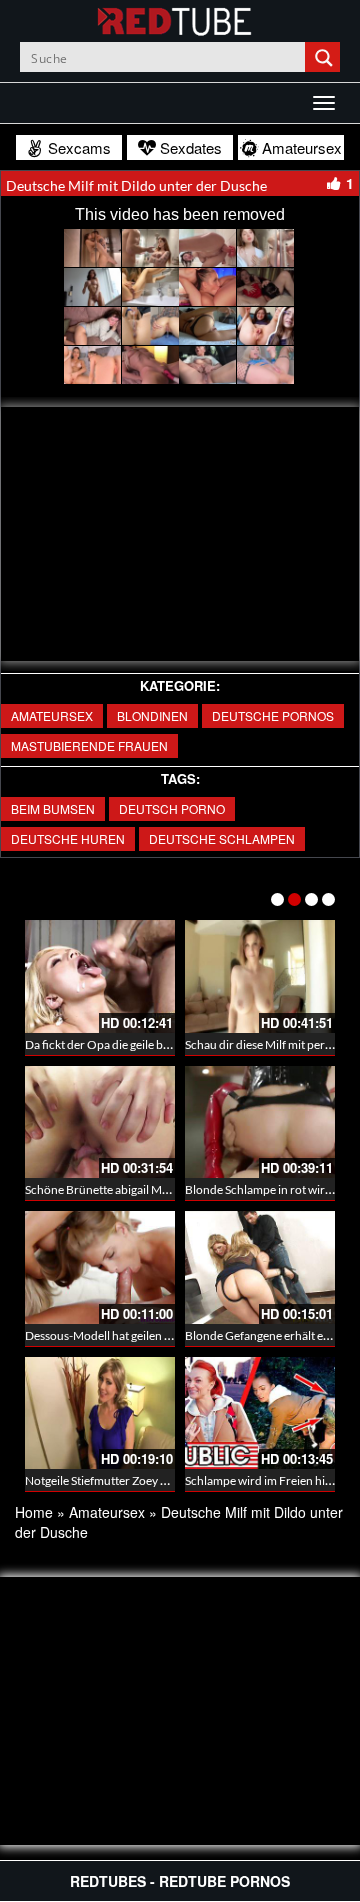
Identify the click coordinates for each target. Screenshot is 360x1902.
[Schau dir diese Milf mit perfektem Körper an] (260, 976)
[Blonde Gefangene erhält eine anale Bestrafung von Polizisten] (260, 1267)
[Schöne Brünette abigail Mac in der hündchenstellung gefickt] (100, 1122)
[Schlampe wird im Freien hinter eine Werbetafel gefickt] (260, 1413)
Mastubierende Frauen (89, 745)
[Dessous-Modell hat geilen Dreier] (100, 1267)
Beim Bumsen (53, 808)
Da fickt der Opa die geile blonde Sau (119, 1044)
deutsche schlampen (222, 838)
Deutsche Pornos (273, 715)
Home (34, 1512)
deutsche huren (68, 838)
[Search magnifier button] (325, 57)
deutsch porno (172, 808)
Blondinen (152, 715)
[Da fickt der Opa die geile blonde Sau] (100, 976)
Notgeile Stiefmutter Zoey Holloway (117, 1480)
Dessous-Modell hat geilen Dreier (111, 1335)
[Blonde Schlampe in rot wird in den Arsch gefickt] (260, 1122)
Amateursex (52, 715)
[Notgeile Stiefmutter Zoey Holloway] (100, 1413)
